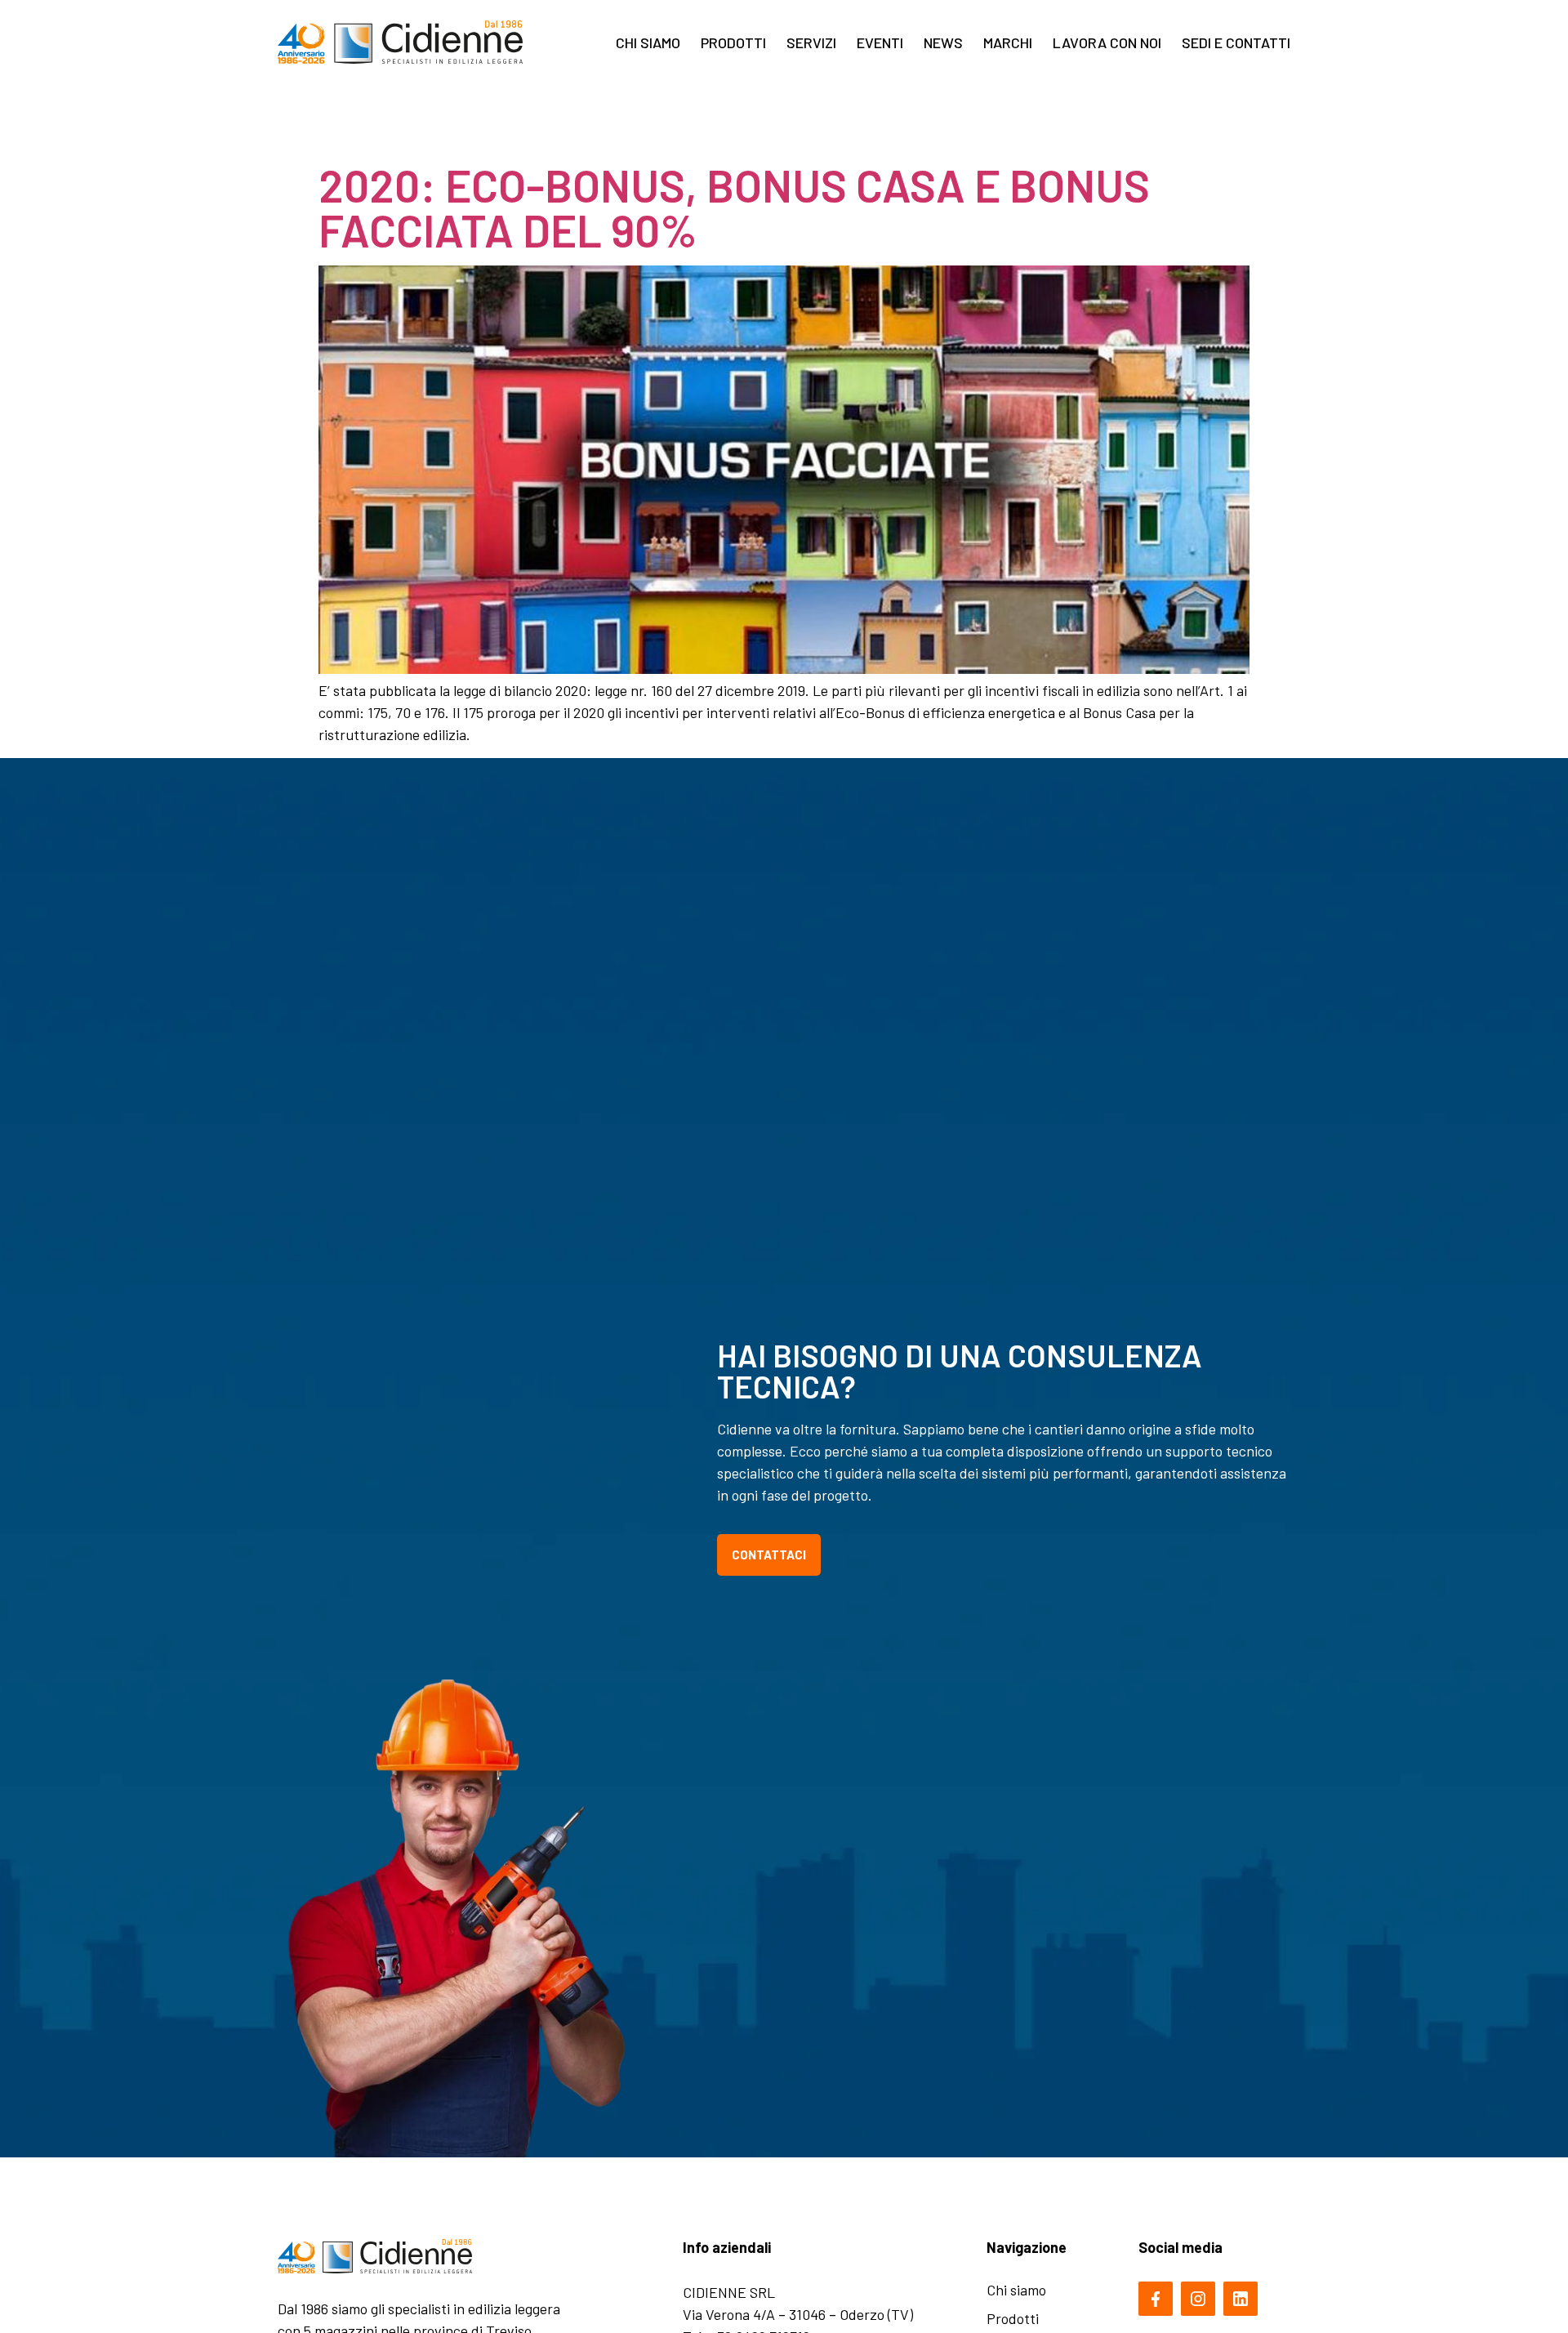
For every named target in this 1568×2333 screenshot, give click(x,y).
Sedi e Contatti (1236, 42)
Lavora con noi (1107, 42)
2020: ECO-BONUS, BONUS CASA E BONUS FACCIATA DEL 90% (734, 207)
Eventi (880, 42)
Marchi (1008, 42)
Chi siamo (648, 42)
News (943, 42)
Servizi (811, 42)
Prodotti (733, 42)
